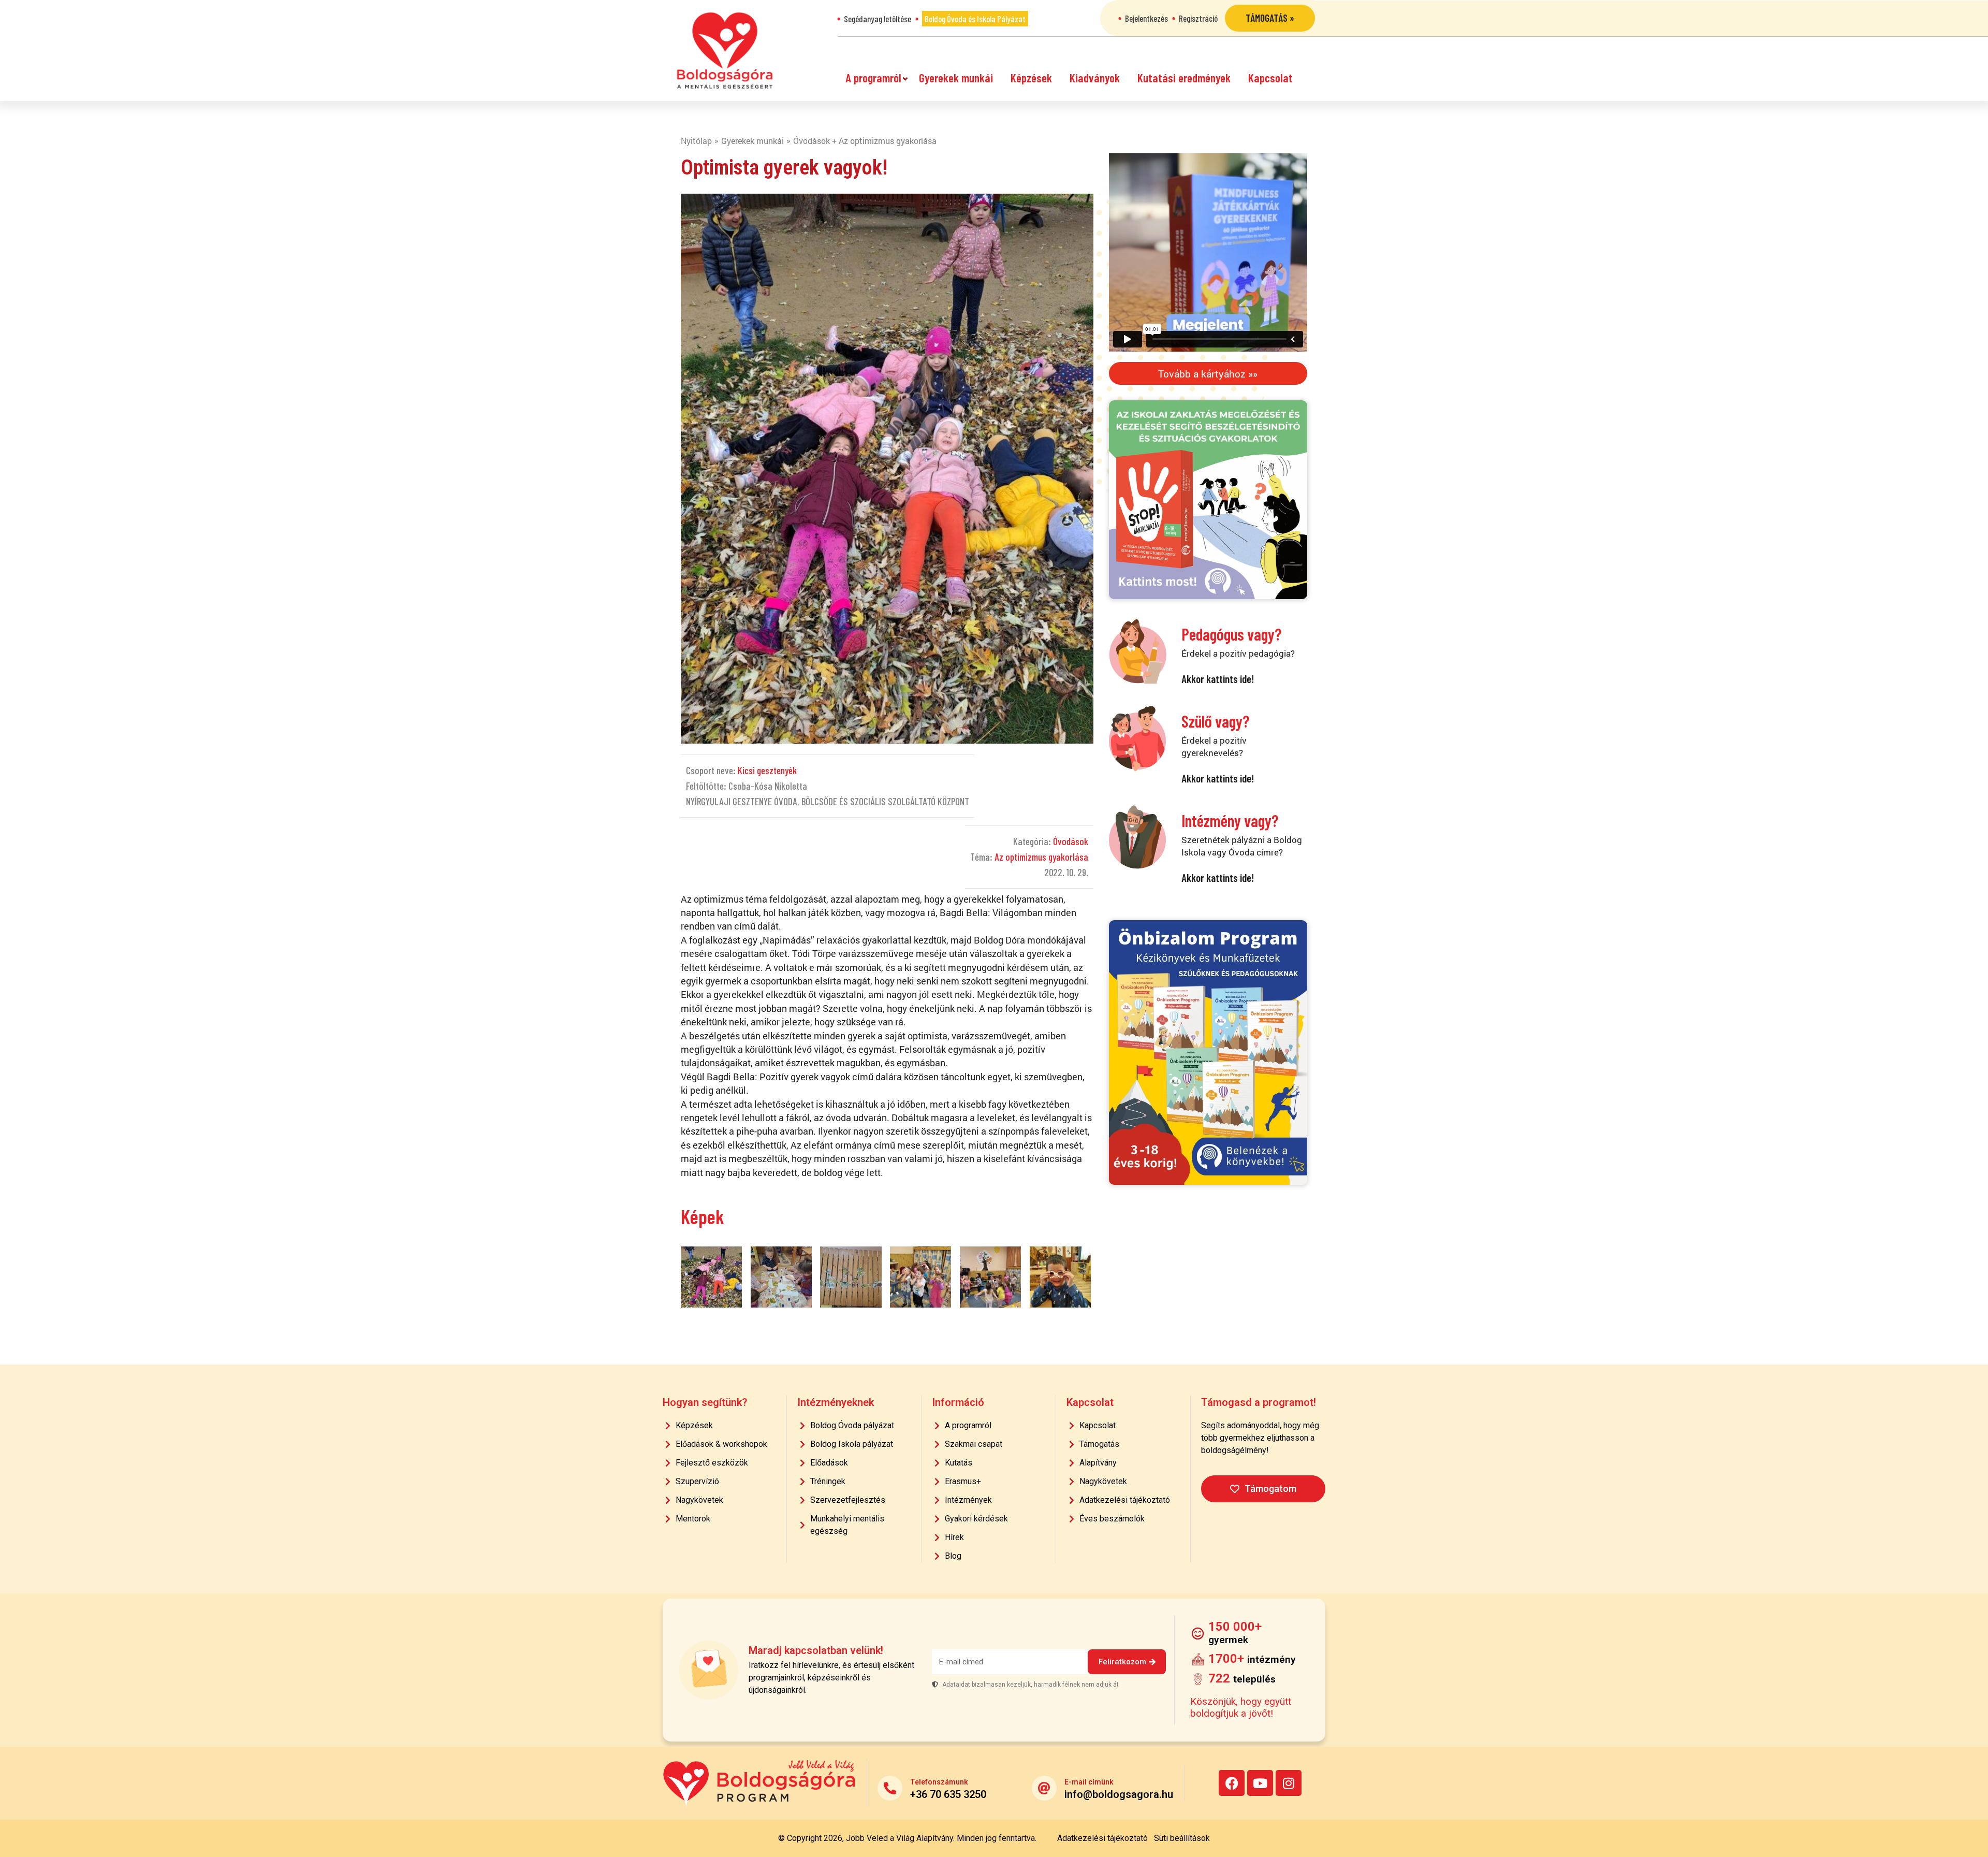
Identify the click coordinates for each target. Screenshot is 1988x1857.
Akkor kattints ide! (1218, 679)
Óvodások (1071, 841)
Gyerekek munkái (956, 78)
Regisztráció (1198, 18)
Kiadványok (1095, 78)
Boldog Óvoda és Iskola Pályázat (975, 19)
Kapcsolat (1270, 78)
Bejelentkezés (1146, 18)
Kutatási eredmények (1184, 78)
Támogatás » (1270, 18)
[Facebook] (1232, 1783)
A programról (873, 78)
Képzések (1031, 78)
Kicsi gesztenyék (767, 770)
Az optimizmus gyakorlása (1041, 857)
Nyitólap (696, 141)
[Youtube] (1260, 1783)
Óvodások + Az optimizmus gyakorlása (865, 141)
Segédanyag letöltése (878, 19)
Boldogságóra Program (725, 50)
